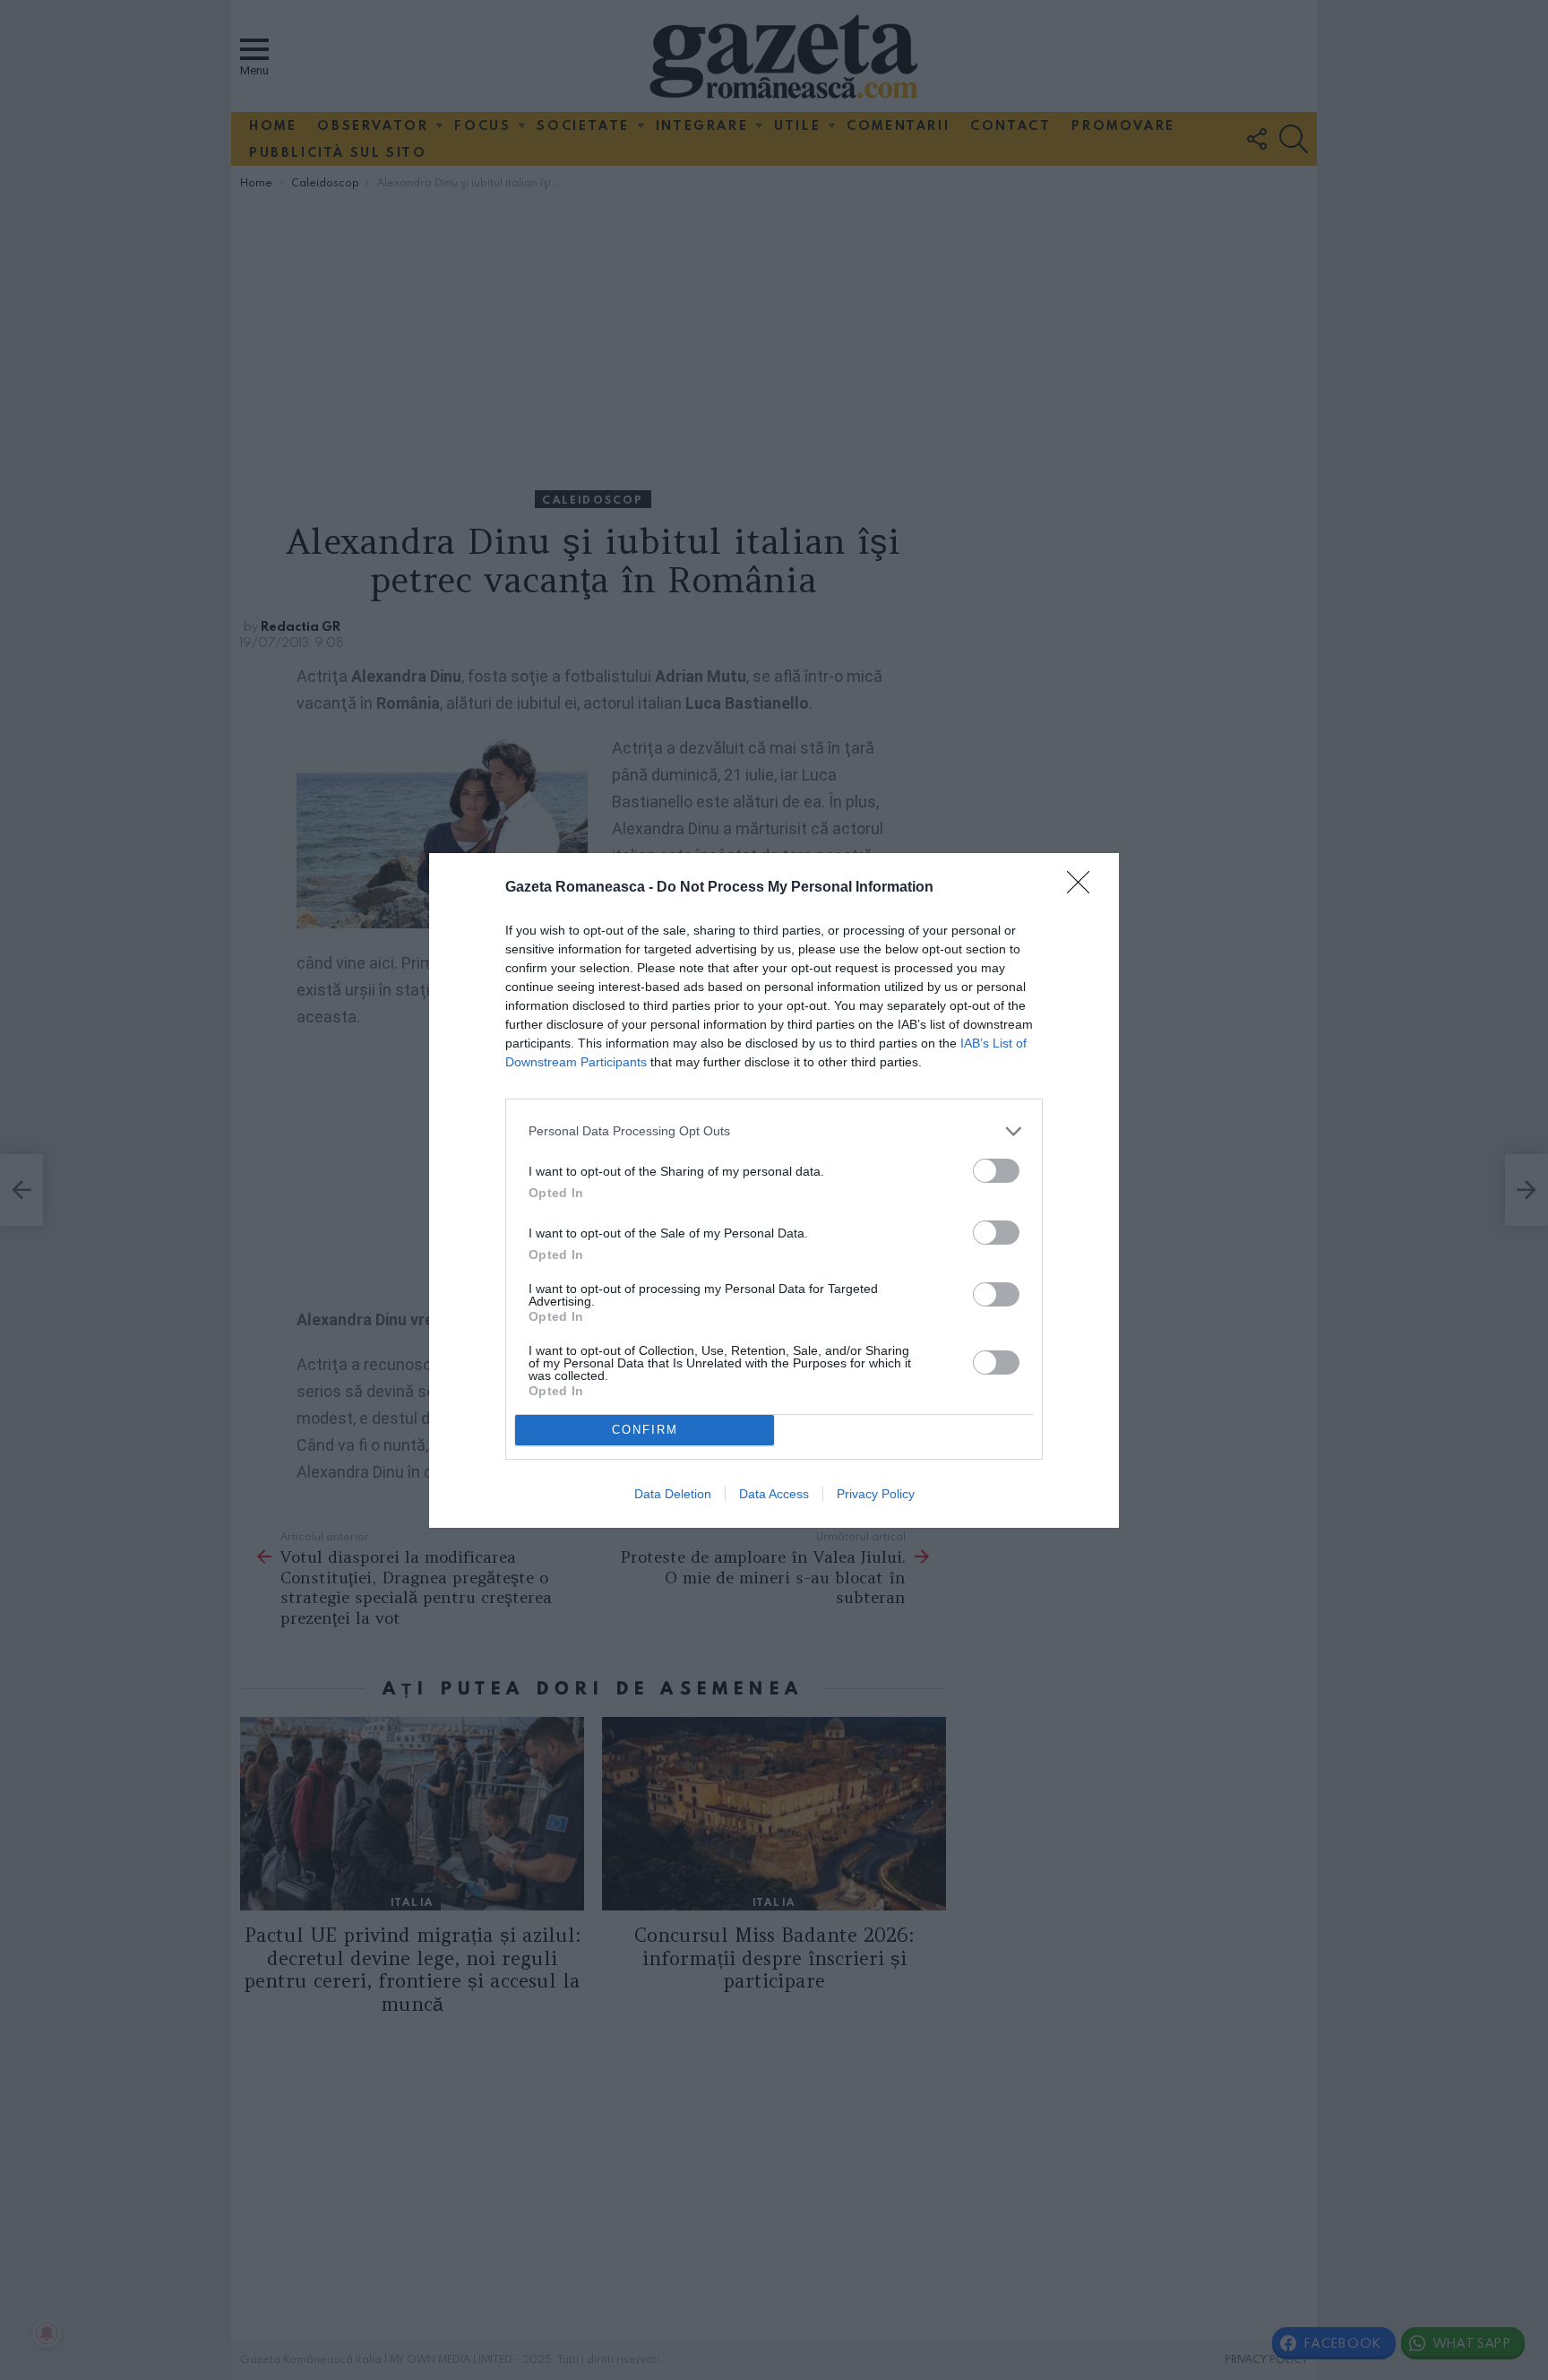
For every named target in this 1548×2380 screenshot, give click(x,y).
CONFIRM (645, 1430)
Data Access (774, 1494)
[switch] (996, 1171)
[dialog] (774, 1190)
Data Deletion (673, 1494)
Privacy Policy (876, 1494)
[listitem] (774, 1131)
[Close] (1084, 888)
